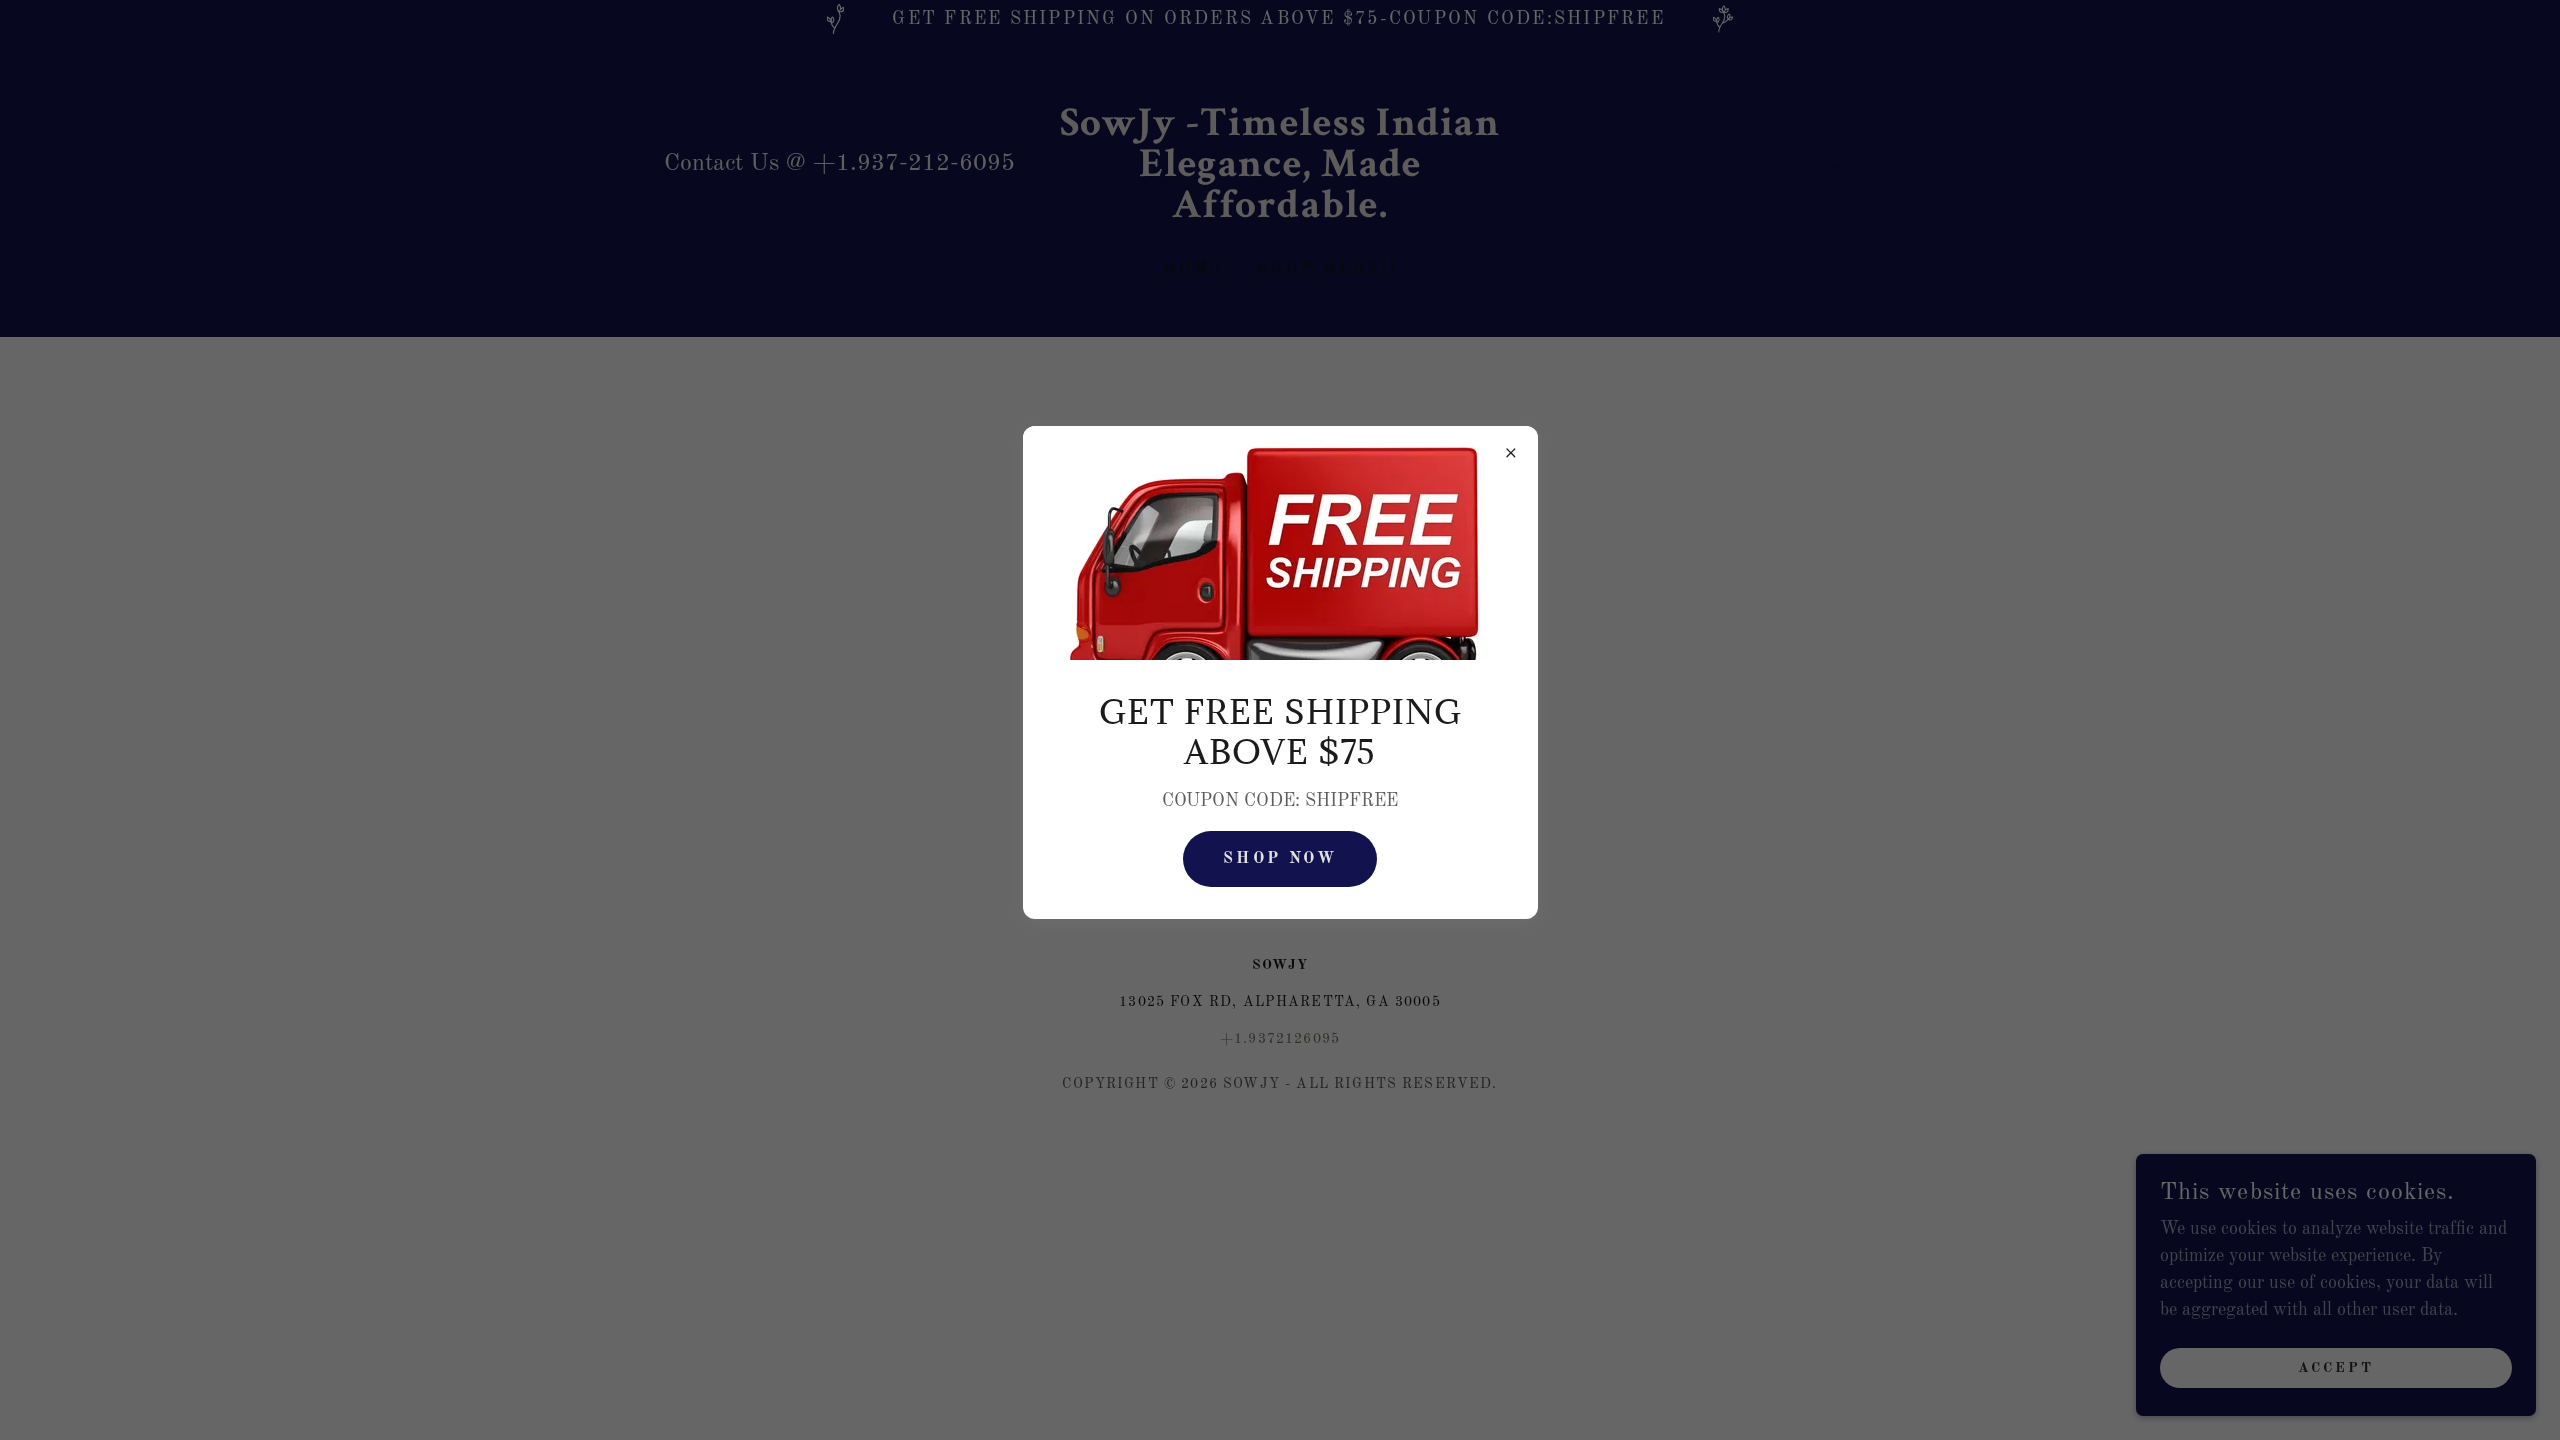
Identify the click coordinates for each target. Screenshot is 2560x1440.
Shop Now (1280, 859)
